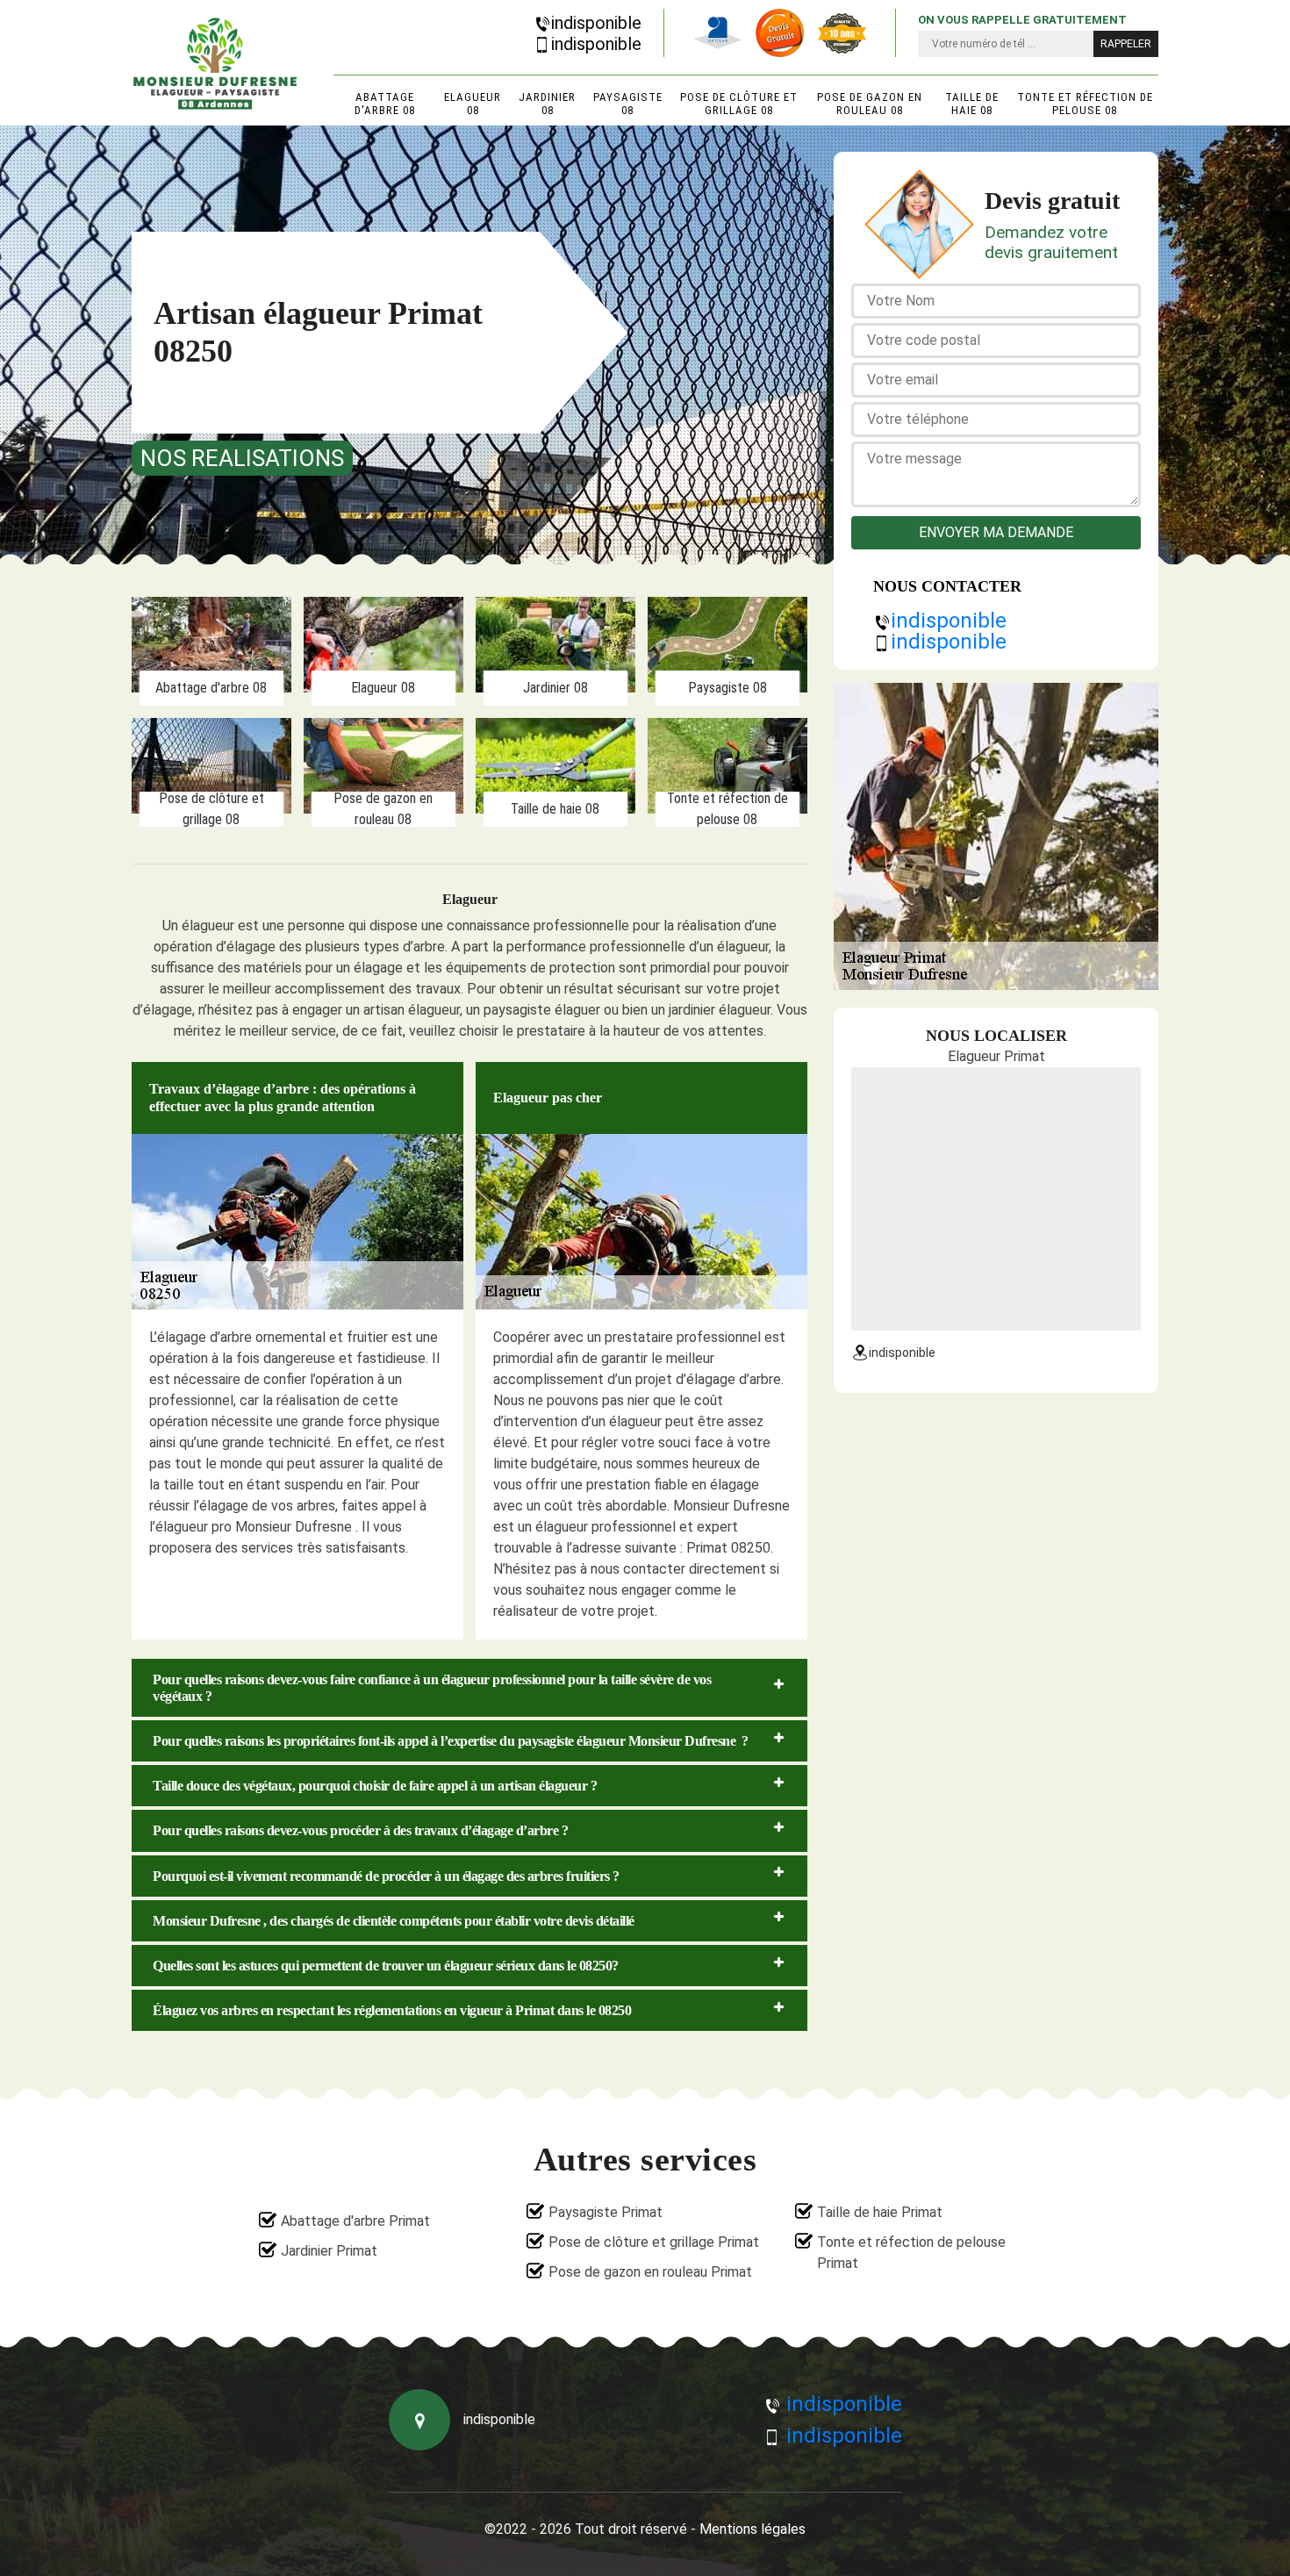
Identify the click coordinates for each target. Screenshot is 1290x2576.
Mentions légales (752, 2529)
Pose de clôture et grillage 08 (739, 104)
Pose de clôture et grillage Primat (654, 2242)
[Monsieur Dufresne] (215, 63)
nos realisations (242, 458)
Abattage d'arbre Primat (355, 2221)
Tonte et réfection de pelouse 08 (1085, 104)
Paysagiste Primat (606, 2212)
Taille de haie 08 (972, 104)
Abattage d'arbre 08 (385, 104)
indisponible (596, 23)
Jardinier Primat (329, 2251)
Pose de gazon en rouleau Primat (650, 2272)
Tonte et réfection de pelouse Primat (911, 2253)
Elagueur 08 (473, 104)
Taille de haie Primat (880, 2212)
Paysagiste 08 (628, 104)
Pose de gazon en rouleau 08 (870, 104)
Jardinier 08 (547, 104)
